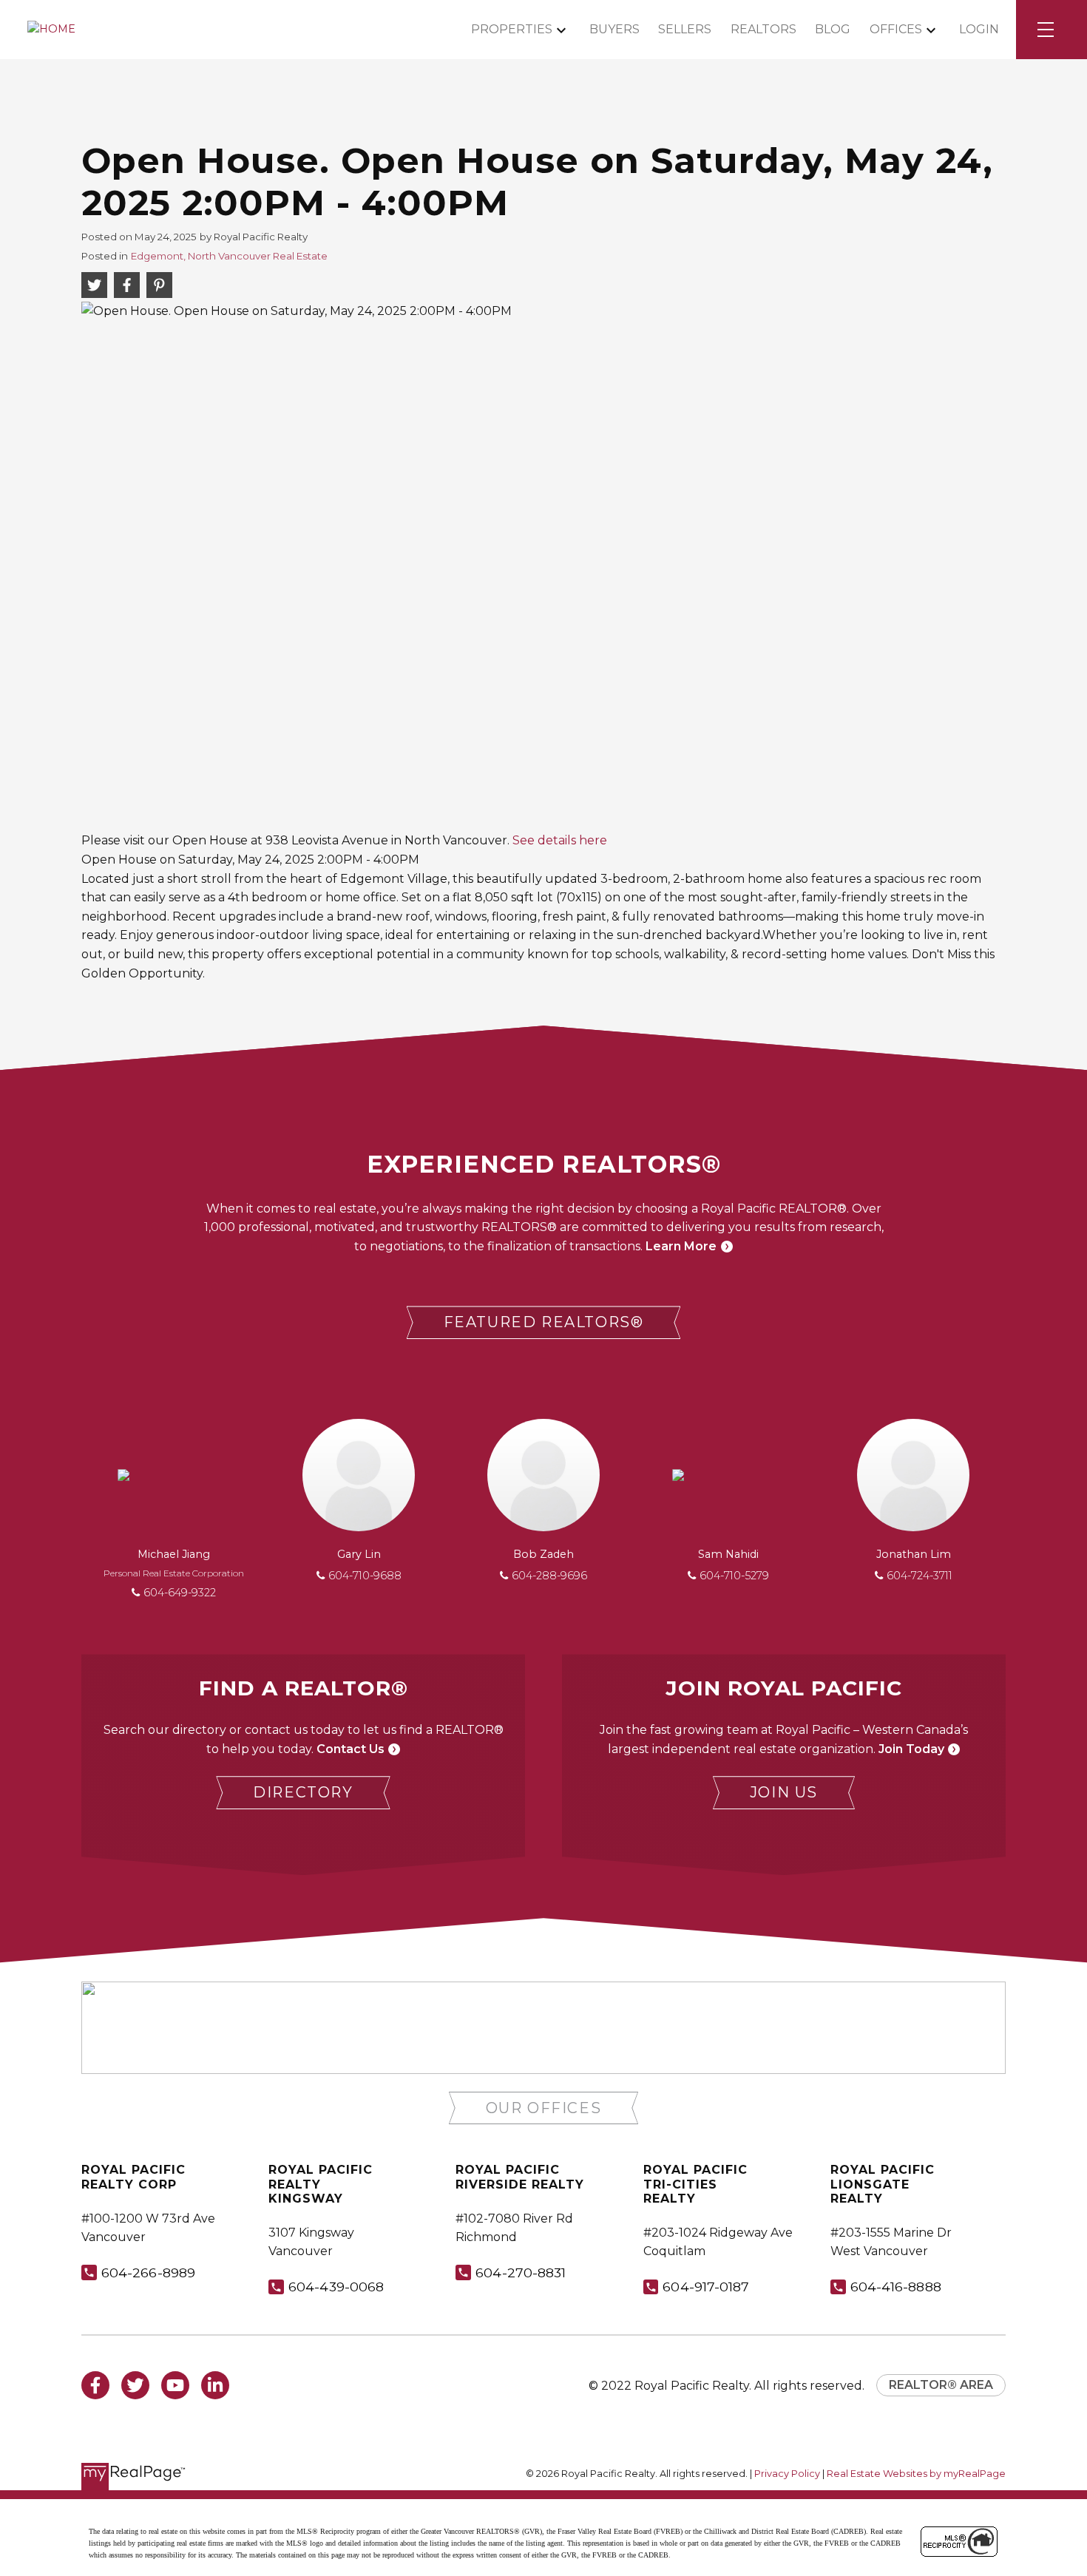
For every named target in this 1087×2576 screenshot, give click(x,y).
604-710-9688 (365, 1576)
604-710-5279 (734, 1576)
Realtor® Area (941, 2385)
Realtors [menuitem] (763, 29)
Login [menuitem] (979, 29)
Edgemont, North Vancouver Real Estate (229, 256)
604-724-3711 (920, 1576)
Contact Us (351, 1749)
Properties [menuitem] (512, 29)
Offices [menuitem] (896, 29)
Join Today (911, 1749)
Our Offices (544, 2108)
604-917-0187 (706, 2287)
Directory (303, 1792)
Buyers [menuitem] (614, 29)
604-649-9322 (180, 1593)
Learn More (681, 1246)
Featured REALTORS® (544, 1322)
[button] (544, 1322)
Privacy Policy (787, 2474)
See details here (560, 840)
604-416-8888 (896, 2287)
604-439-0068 (336, 2287)
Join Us (784, 1792)
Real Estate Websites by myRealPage (916, 2474)
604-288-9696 (549, 1576)
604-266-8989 (148, 2272)
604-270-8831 (521, 2272)
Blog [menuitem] (833, 29)
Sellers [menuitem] (685, 29)
